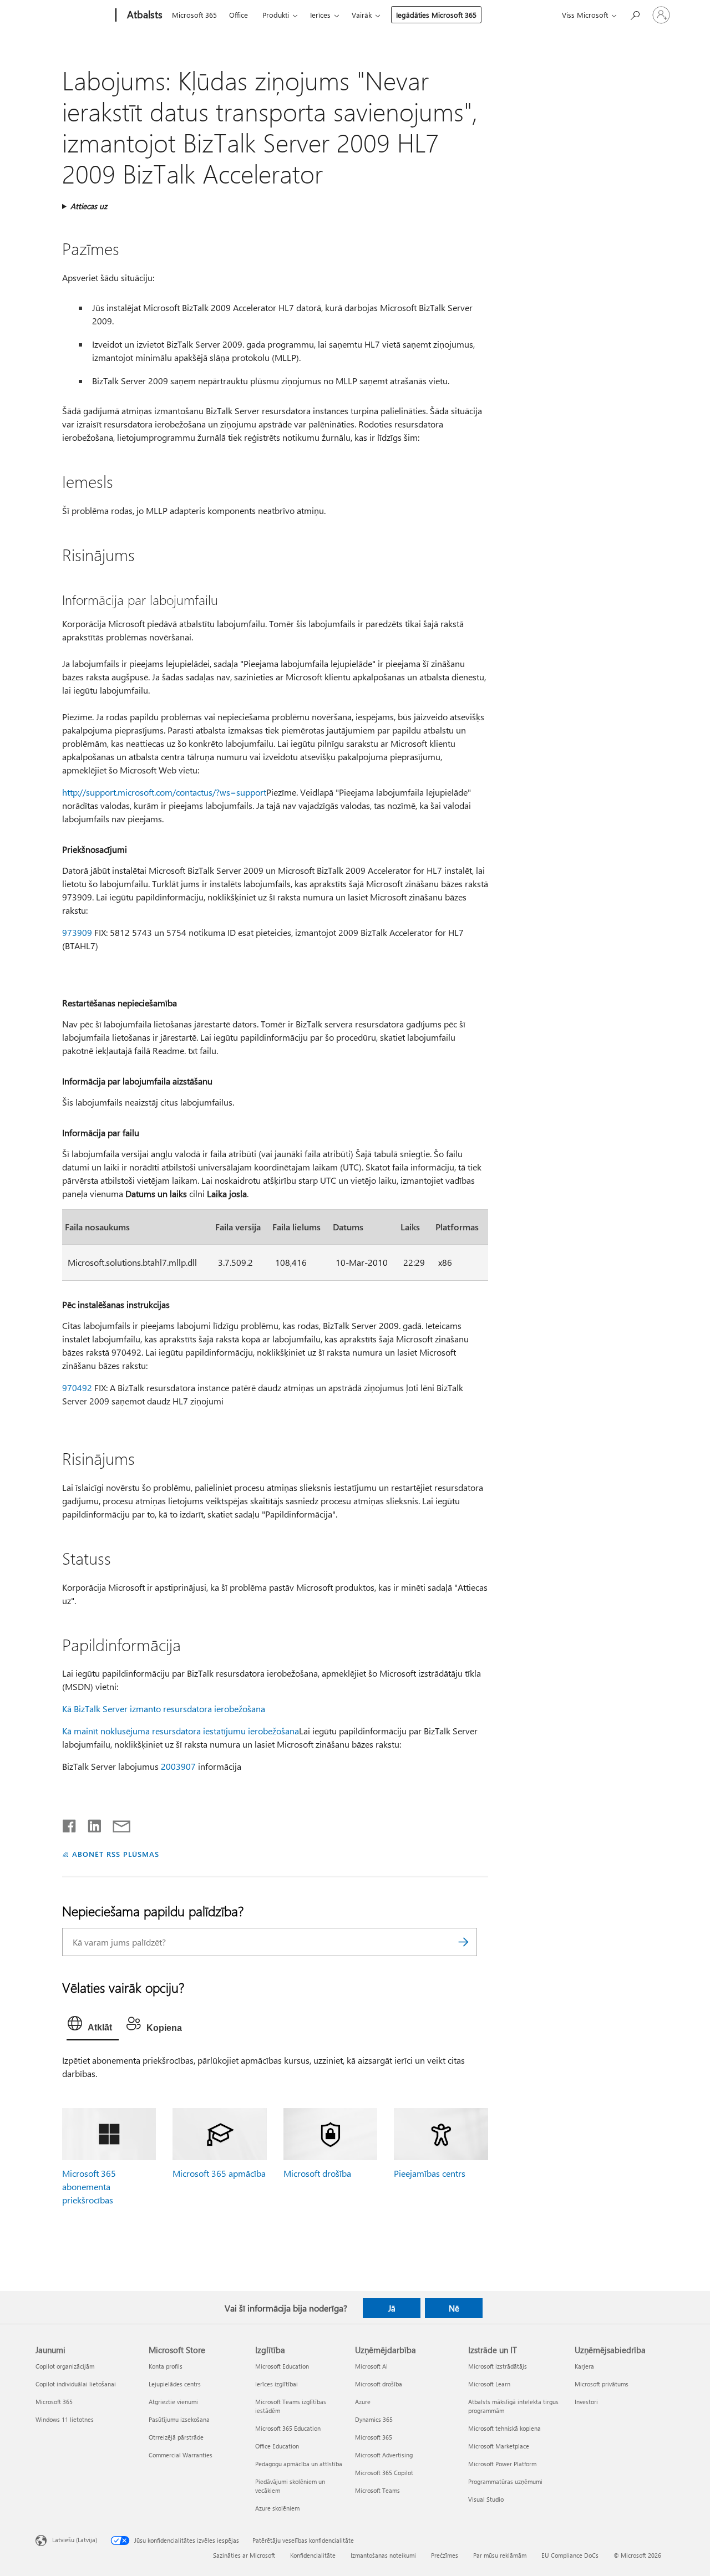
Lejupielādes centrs (175, 2384)
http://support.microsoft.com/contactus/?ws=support (164, 792)
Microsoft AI (371, 2366)
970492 (77, 1388)
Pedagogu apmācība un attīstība (299, 2464)
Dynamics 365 (374, 2419)
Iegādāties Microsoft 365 (436, 15)
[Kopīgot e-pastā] (116, 1824)
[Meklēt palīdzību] (635, 14)
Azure (363, 2402)
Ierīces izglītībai (277, 2384)
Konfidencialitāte (313, 2555)
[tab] (93, 2026)
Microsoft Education (282, 2366)
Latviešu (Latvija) (75, 2539)
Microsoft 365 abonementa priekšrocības (89, 2186)
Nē (454, 2308)
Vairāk (362, 15)
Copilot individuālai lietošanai (76, 2384)
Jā (392, 2308)
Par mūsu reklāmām (500, 2555)
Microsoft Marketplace (499, 2446)
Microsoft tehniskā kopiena (504, 2428)
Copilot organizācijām (65, 2366)
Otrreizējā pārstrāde (176, 2437)
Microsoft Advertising (384, 2455)
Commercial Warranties (181, 2455)
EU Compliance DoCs (570, 2555)
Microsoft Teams (377, 2490)
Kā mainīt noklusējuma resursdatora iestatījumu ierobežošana (181, 1731)
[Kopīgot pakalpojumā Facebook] (70, 1824)
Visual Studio (486, 2499)
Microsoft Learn (489, 2384)
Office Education (277, 2446)
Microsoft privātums (602, 2384)
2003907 (178, 1766)
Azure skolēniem (277, 2508)
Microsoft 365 (194, 15)
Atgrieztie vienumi (173, 2402)
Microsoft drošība (317, 2173)
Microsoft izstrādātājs (498, 2366)
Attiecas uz (89, 206)
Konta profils (166, 2366)
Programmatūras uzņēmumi (505, 2481)
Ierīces (320, 15)
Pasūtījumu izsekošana (179, 2419)
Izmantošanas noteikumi (383, 2555)
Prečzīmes (445, 2555)
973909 (77, 932)
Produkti (276, 15)
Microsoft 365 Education (288, 2428)
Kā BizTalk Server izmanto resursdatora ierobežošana (164, 1709)
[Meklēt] (463, 1942)
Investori (586, 2402)
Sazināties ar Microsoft (244, 2555)
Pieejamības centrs (430, 2173)
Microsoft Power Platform (502, 2464)
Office (239, 15)
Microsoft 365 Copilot (384, 2473)
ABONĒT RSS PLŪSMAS (116, 1854)
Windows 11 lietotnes (65, 2419)
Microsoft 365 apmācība (219, 2173)
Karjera (584, 2366)
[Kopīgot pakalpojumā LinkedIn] (90, 1824)
